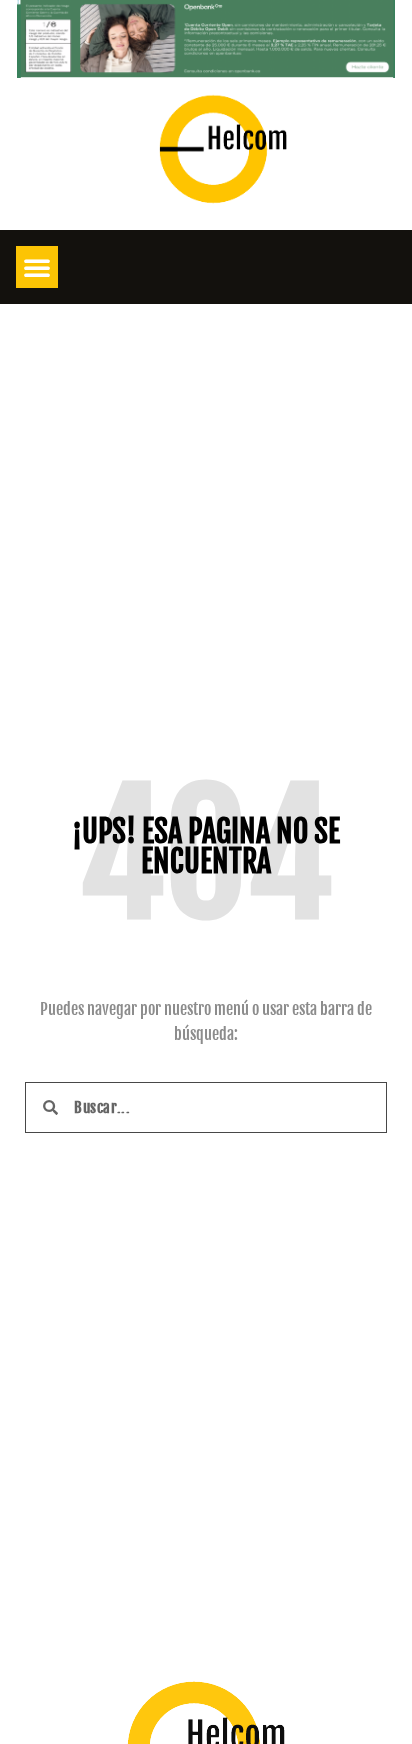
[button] (37, 267)
